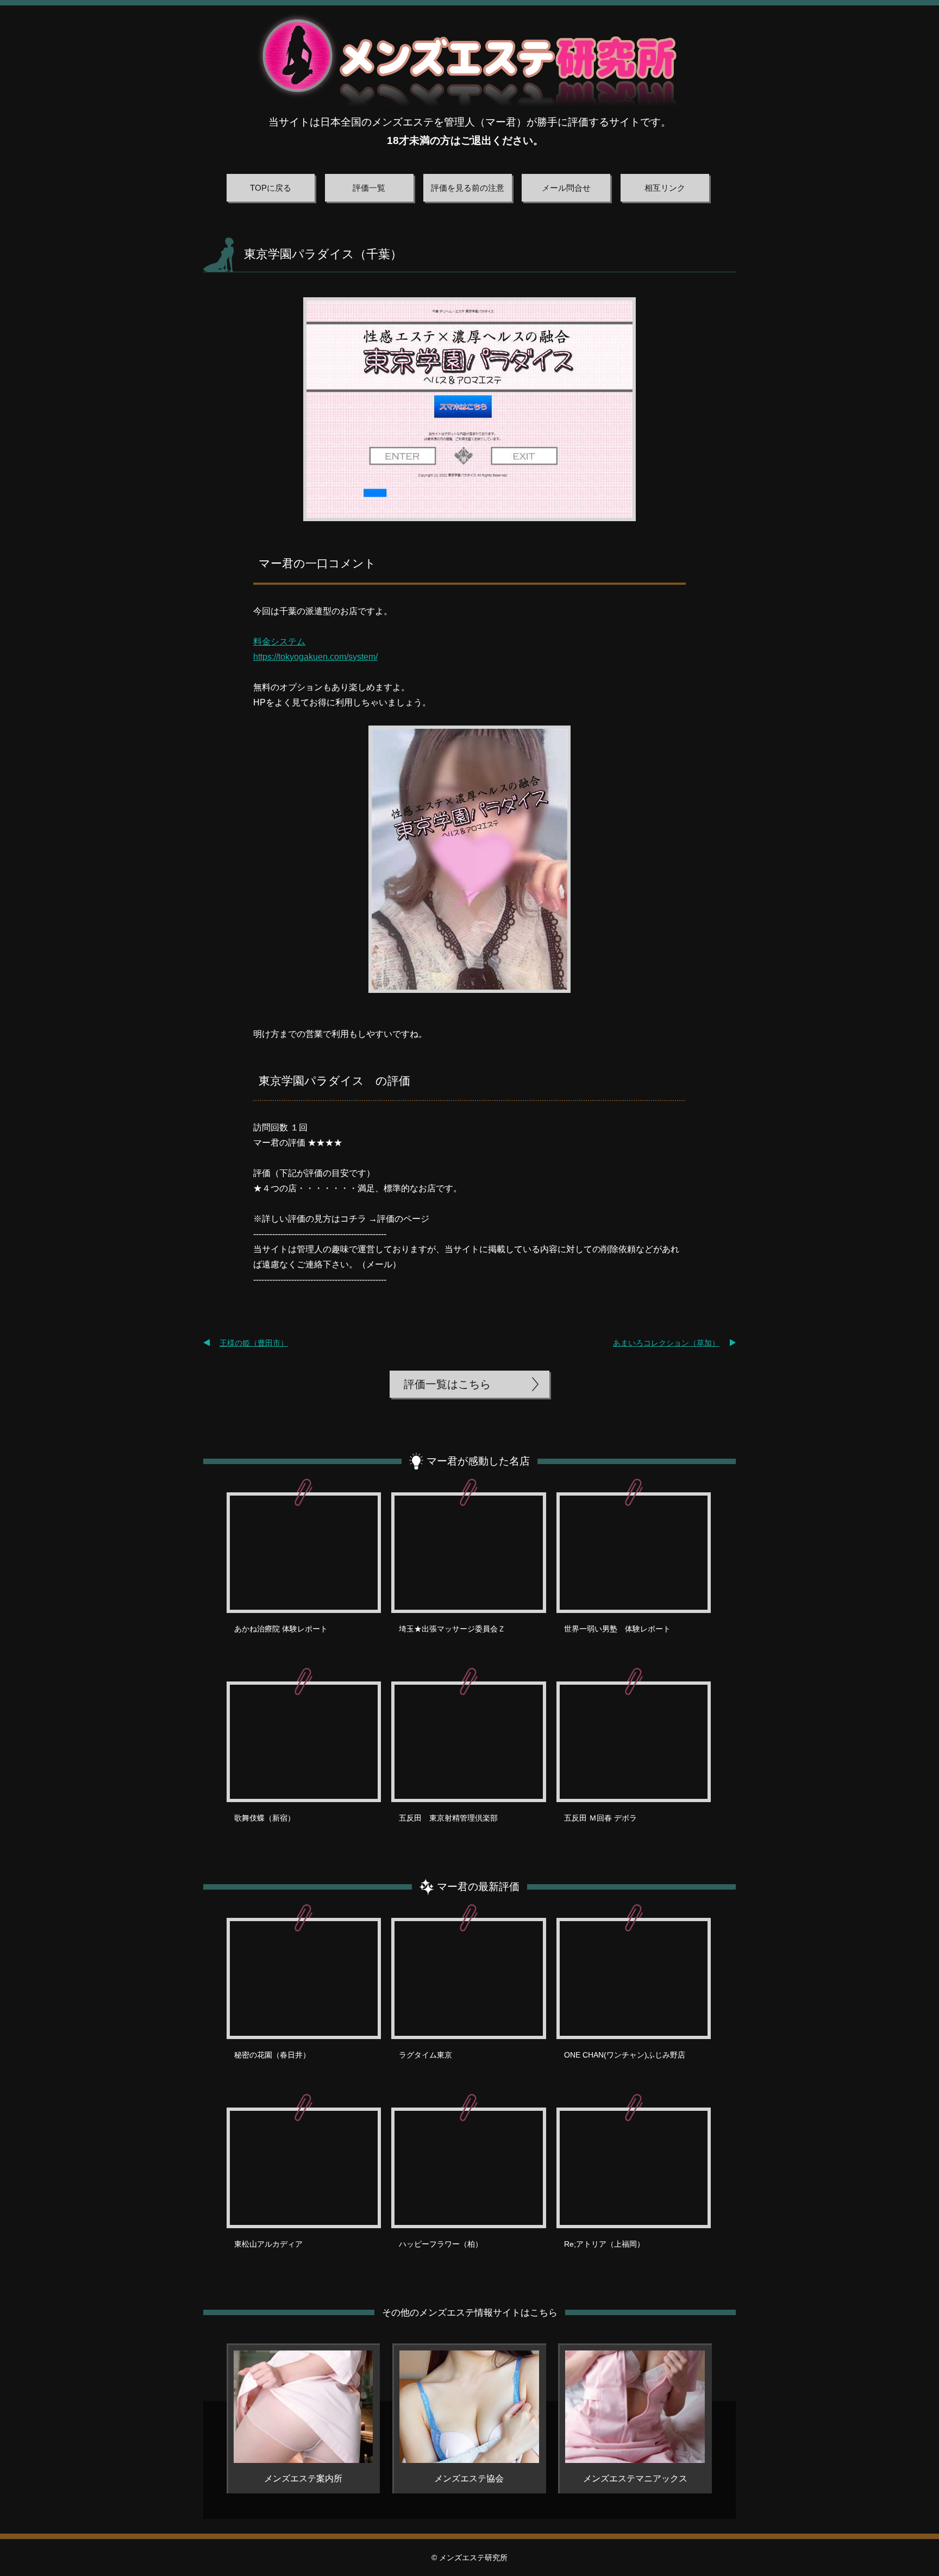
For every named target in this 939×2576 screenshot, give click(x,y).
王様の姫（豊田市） (254, 1343)
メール (379, 1264)
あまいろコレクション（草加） (666, 1343)
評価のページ (403, 1219)
